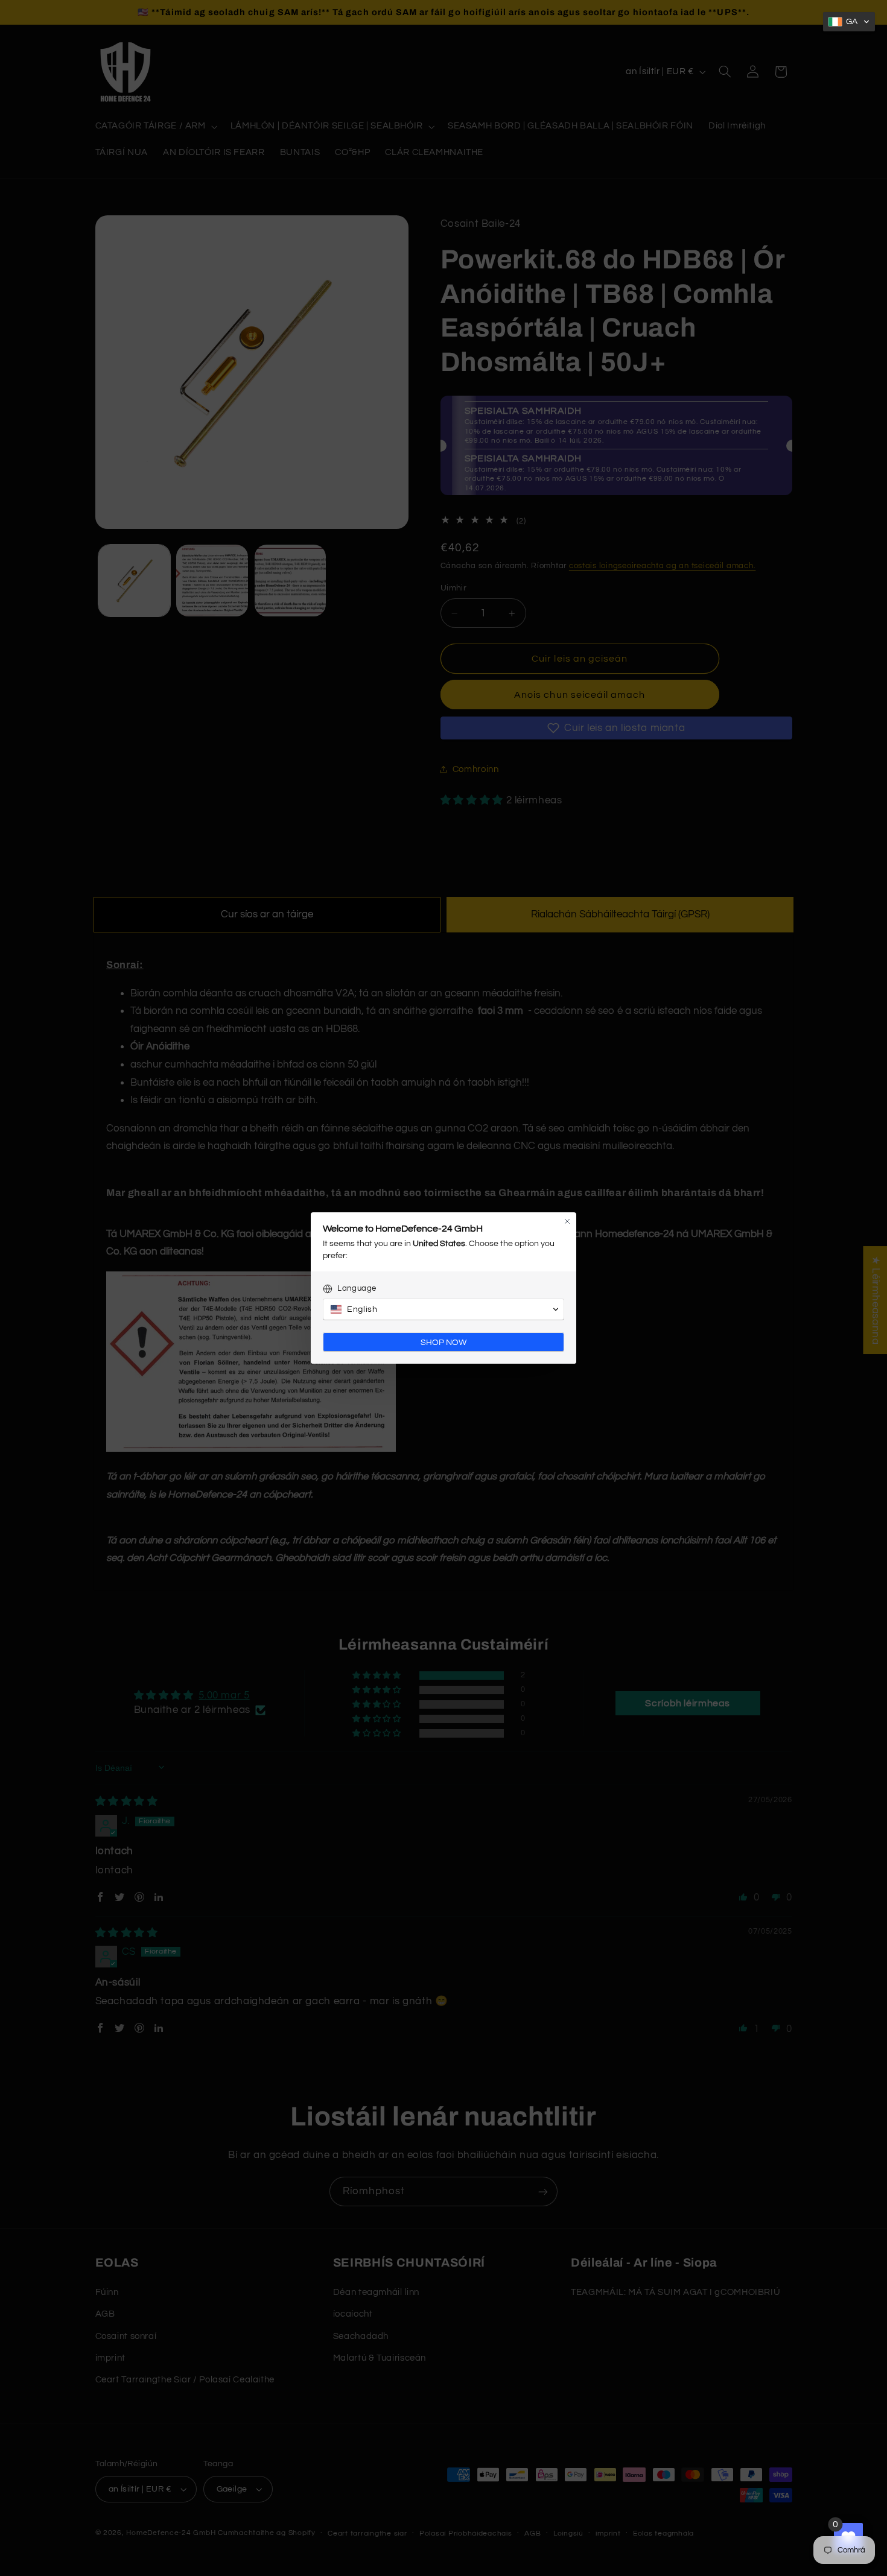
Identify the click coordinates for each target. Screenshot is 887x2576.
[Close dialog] (567, 1221)
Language (357, 1288)
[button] (849, 22)
